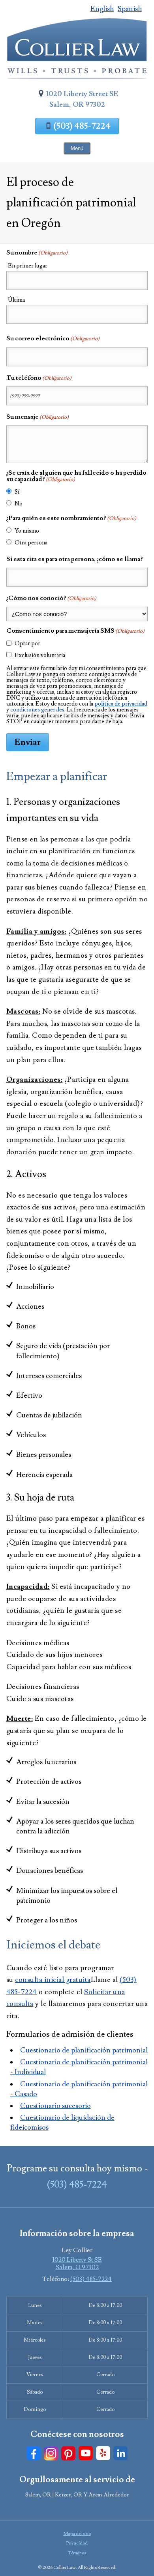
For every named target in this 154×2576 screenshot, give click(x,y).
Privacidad (77, 2543)
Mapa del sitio (77, 2534)
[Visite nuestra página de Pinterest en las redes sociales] (68, 2453)
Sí (17, 492)
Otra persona (31, 543)
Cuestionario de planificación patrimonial (84, 2050)
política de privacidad (121, 704)
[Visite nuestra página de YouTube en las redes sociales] (86, 2453)
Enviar (28, 742)
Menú (77, 148)
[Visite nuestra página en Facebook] (34, 2453)
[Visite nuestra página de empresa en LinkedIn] (120, 2453)
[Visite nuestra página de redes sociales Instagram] (51, 2453)
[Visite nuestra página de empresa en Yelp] (103, 2453)
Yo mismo (27, 531)
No (19, 504)
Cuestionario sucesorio (55, 2106)
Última (16, 300)
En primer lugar (28, 266)
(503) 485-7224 (82, 126)
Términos (77, 2553)
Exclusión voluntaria (40, 655)
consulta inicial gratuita (53, 1980)
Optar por (27, 644)
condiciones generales (37, 710)
